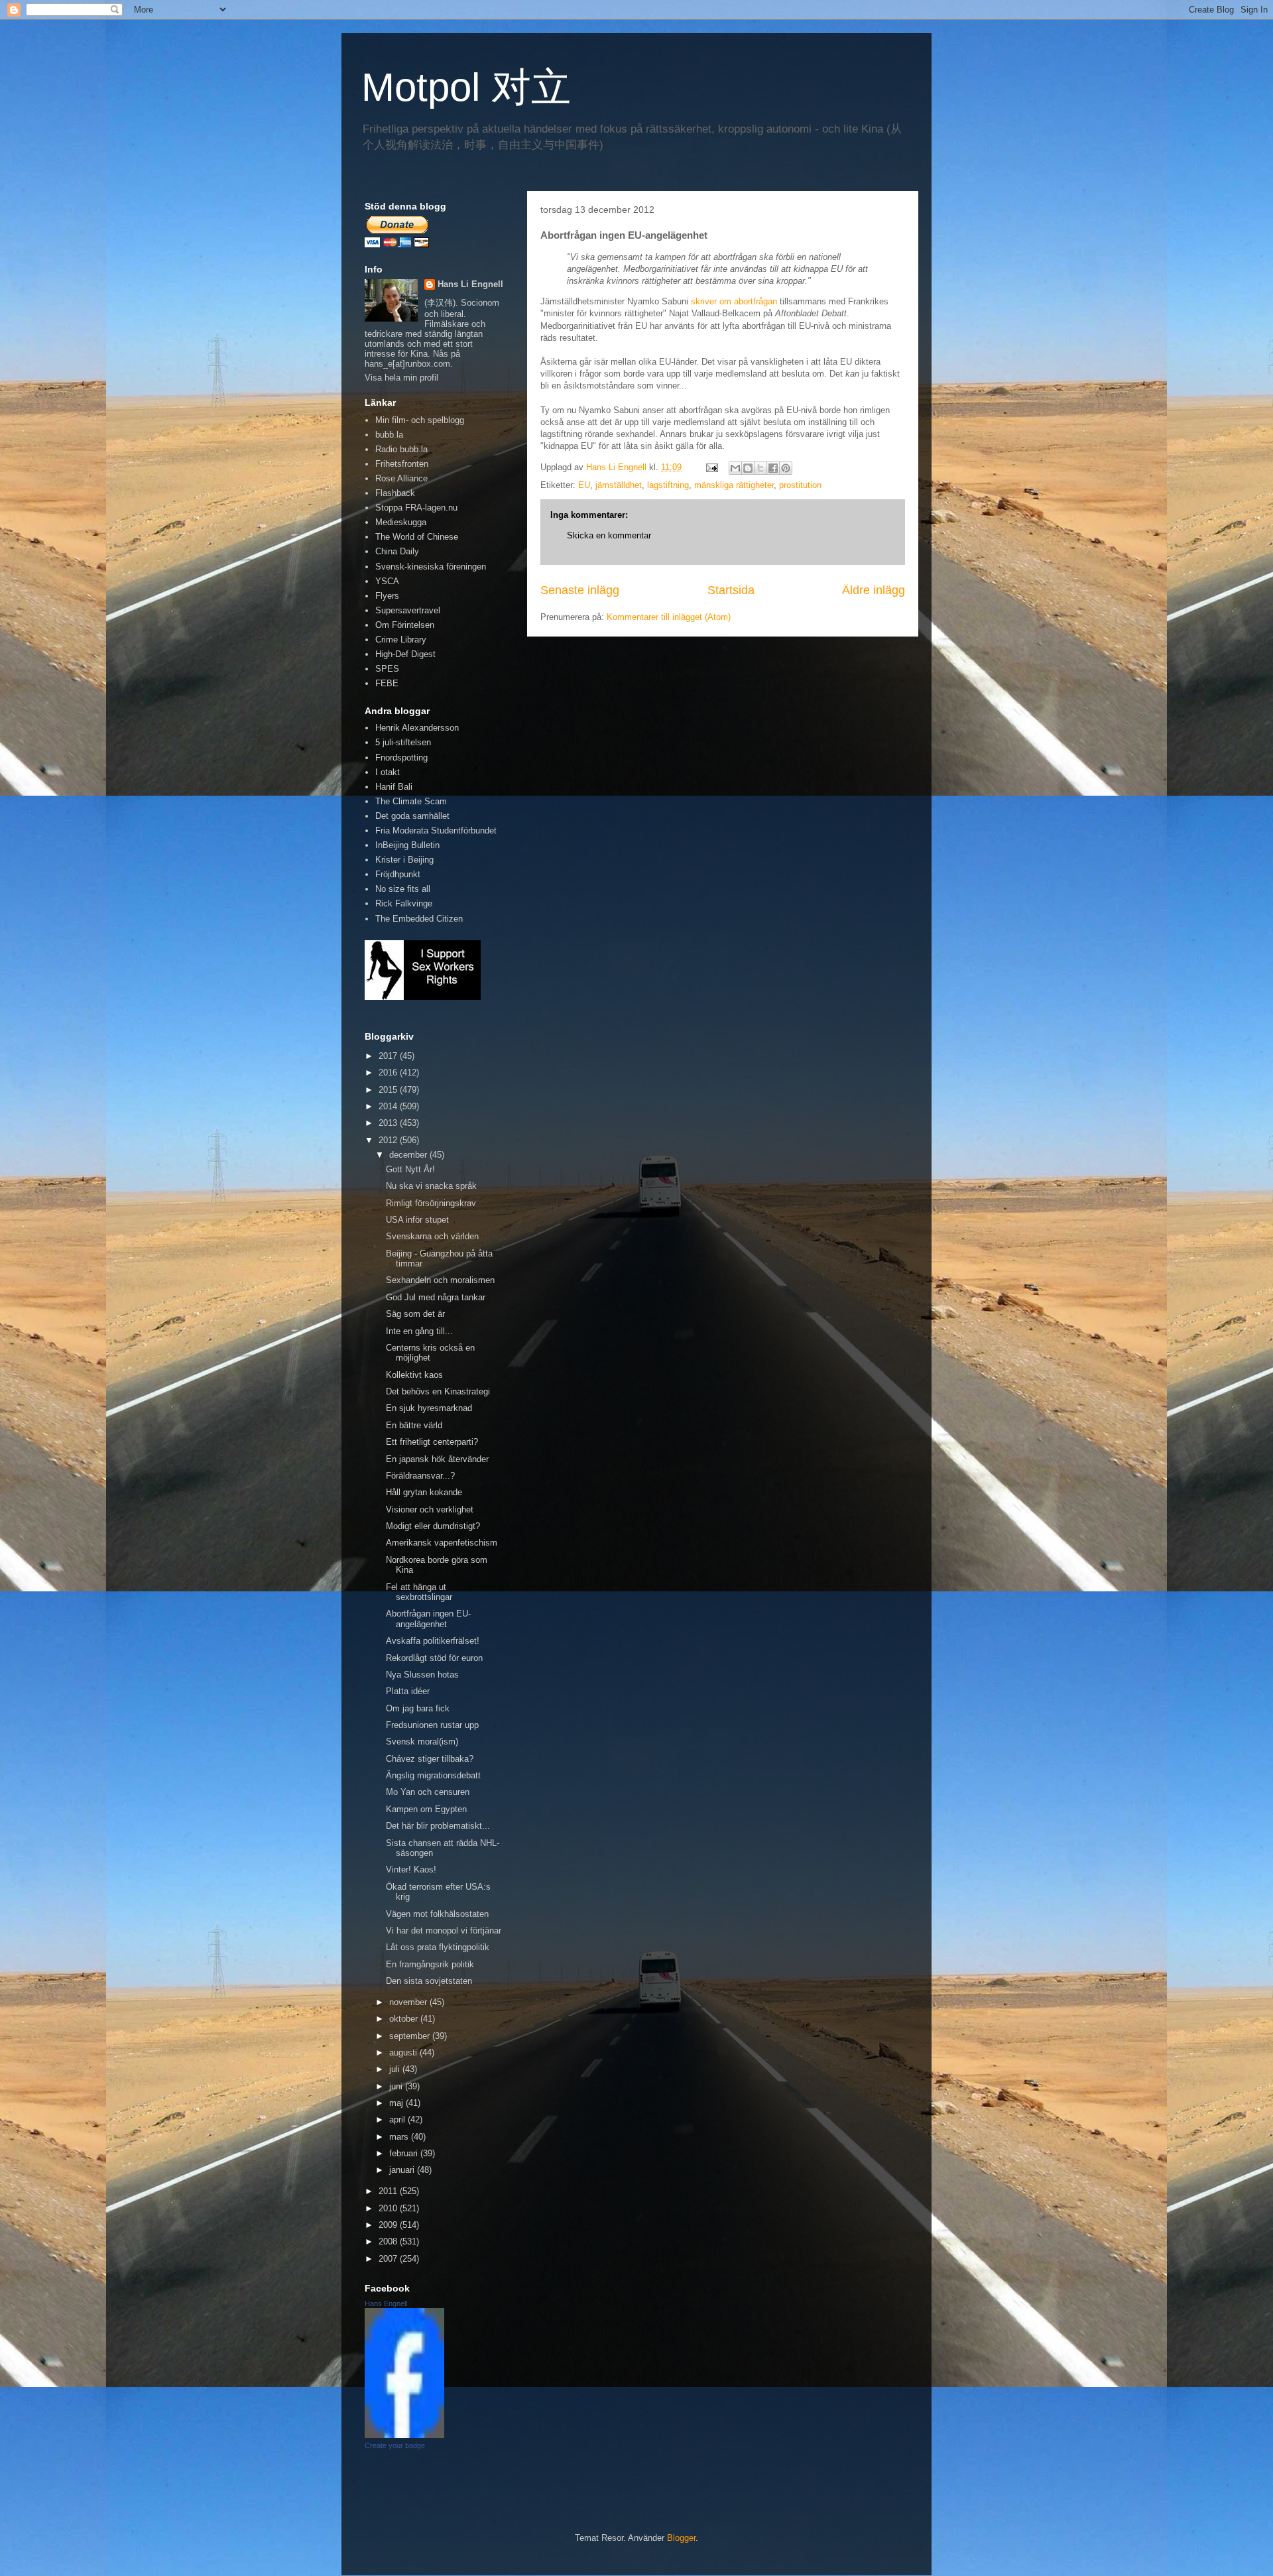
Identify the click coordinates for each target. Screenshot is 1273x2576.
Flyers (387, 596)
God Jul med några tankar (436, 1297)
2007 (389, 2259)
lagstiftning (668, 485)
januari (403, 2170)
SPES (387, 669)
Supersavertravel (408, 610)
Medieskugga (401, 522)
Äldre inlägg (874, 590)
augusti (404, 2053)
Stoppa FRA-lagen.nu (416, 508)
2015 (389, 1090)
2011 (389, 2191)
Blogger (681, 2538)
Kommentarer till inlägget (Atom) (669, 617)
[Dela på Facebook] (773, 468)
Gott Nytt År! (410, 1169)
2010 (389, 2208)
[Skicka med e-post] (735, 468)
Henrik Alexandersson (417, 728)
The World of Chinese (417, 537)
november (409, 2002)
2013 (389, 1123)
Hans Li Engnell (470, 284)
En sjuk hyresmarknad (429, 1408)
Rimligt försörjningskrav (431, 1203)
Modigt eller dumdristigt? (433, 1526)
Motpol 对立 (466, 87)
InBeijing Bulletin (407, 845)
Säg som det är (415, 1314)
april (398, 2119)
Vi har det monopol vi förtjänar (444, 1931)
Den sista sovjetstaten (429, 1981)
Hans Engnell (386, 2303)
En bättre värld (414, 1425)
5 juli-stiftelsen (403, 742)
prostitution (800, 485)
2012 (389, 1140)
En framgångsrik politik (430, 1964)
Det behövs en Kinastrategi (438, 1391)
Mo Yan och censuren (428, 1792)
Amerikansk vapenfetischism (442, 1543)
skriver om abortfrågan (734, 301)
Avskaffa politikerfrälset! (433, 1641)
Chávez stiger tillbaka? (430, 1759)
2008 (389, 2241)
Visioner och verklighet (430, 1509)
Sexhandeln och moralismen (440, 1280)
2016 (389, 1073)
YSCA (387, 581)
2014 (389, 1106)
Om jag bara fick (418, 1708)
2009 (389, 2225)
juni (397, 2086)
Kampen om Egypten (426, 1809)
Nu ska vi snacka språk (431, 1186)
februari (405, 2153)
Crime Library (401, 640)
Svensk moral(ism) (422, 1742)
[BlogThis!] (748, 468)
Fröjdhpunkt (398, 874)
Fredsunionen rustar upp (432, 1725)
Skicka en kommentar (609, 535)
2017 (389, 1056)
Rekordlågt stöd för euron (434, 1658)
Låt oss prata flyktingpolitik (438, 1947)
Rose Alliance (401, 478)
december (409, 1155)
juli (396, 2069)
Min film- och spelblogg (420, 420)
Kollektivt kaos (414, 1375)
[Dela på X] (760, 468)
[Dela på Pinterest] (786, 468)
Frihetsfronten (402, 464)
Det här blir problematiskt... (438, 1826)
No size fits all (403, 889)
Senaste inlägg (580, 590)
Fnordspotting (401, 758)
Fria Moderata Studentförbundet (436, 830)
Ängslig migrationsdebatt (433, 1775)
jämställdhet (619, 485)
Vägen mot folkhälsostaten (437, 1914)
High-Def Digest (405, 654)
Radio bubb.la (401, 449)
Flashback (395, 493)
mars (400, 2137)
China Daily (397, 551)
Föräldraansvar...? (420, 1476)
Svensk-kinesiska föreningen (431, 567)
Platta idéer (408, 1691)
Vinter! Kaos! (411, 1870)
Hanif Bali (394, 787)
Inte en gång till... (419, 1331)
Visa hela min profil (401, 378)
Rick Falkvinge (404, 903)
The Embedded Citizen (419, 919)
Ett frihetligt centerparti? (432, 1442)
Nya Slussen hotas (422, 1675)
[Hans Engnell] (404, 2435)
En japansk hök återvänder (437, 1459)
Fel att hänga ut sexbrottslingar (419, 1592)
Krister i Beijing (404, 860)
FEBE (387, 683)
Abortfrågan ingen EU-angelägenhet (428, 1619)
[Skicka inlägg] (711, 467)
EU (584, 485)
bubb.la (389, 435)
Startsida (731, 590)
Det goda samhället (412, 816)
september (411, 2036)
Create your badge (395, 2445)
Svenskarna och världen (432, 1236)
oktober (405, 2019)
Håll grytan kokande (424, 1492)
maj (397, 2103)
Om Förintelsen (405, 625)
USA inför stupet (417, 1220)
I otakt (388, 772)
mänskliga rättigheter (734, 485)
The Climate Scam (411, 801)
